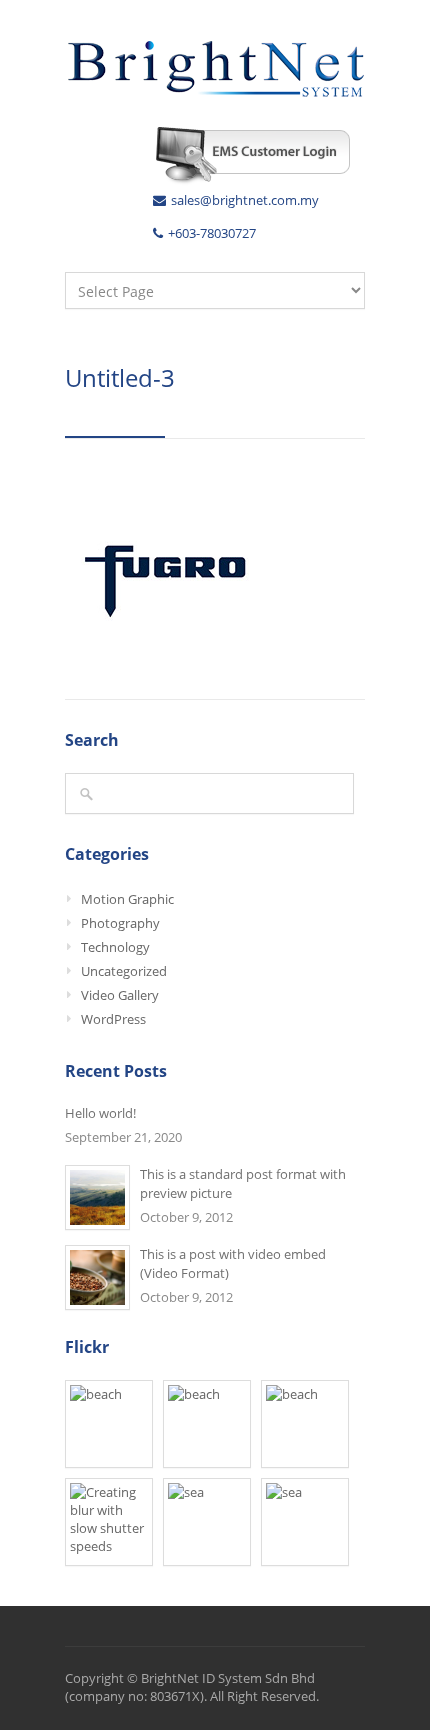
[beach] (109, 1424)
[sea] (207, 1522)
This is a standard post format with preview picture (243, 1183)
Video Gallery (120, 995)
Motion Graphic (127, 899)
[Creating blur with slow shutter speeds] (109, 1522)
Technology (115, 947)
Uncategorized (124, 971)
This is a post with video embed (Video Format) (233, 1263)
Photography (120, 923)
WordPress (113, 1019)
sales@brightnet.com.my (245, 200)
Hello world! (100, 1113)
